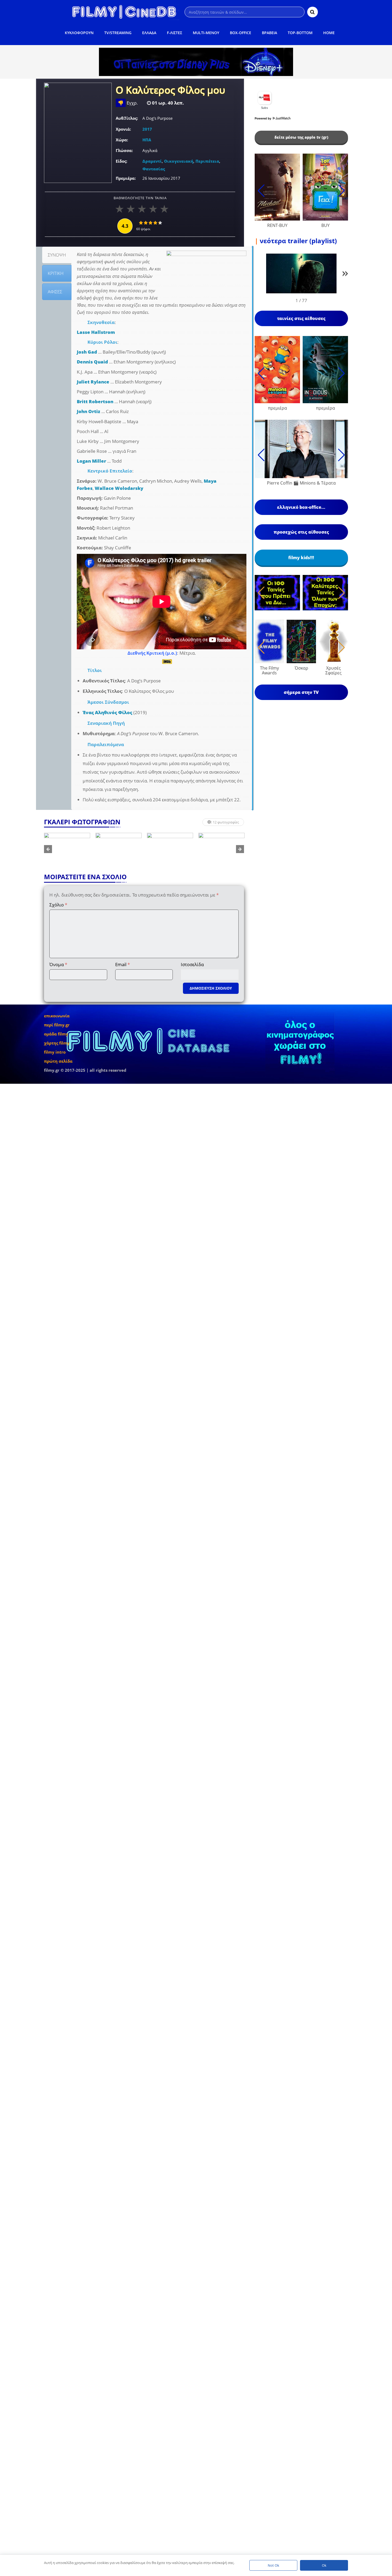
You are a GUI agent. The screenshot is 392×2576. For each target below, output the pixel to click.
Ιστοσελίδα (192, 964)
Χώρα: (122, 140)
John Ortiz (89, 411)
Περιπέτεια (207, 161)
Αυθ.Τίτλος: (127, 118)
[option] (91, 849)
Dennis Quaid (92, 362)
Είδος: (121, 161)
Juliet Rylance (93, 382)
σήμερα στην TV (301, 692)
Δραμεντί (152, 161)
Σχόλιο (58, 905)
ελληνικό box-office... (301, 507)
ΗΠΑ (147, 140)
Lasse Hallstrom (96, 332)
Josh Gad (87, 352)
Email (123, 964)
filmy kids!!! (301, 558)
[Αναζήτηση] (313, 12)
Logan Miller (91, 461)
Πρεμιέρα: (126, 178)
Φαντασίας (154, 169)
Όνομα (58, 964)
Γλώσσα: (124, 150)
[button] (345, 275)
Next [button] (240, 849)
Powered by (263, 118)
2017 (147, 129)
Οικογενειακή (179, 161)
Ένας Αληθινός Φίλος (107, 712)
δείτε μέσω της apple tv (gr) (301, 137)
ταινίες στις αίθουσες (301, 318)
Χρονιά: (123, 129)
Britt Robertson (95, 401)
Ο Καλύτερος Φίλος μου (171, 91)
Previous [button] (48, 849)
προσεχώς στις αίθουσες (301, 532)
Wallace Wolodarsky (119, 488)
